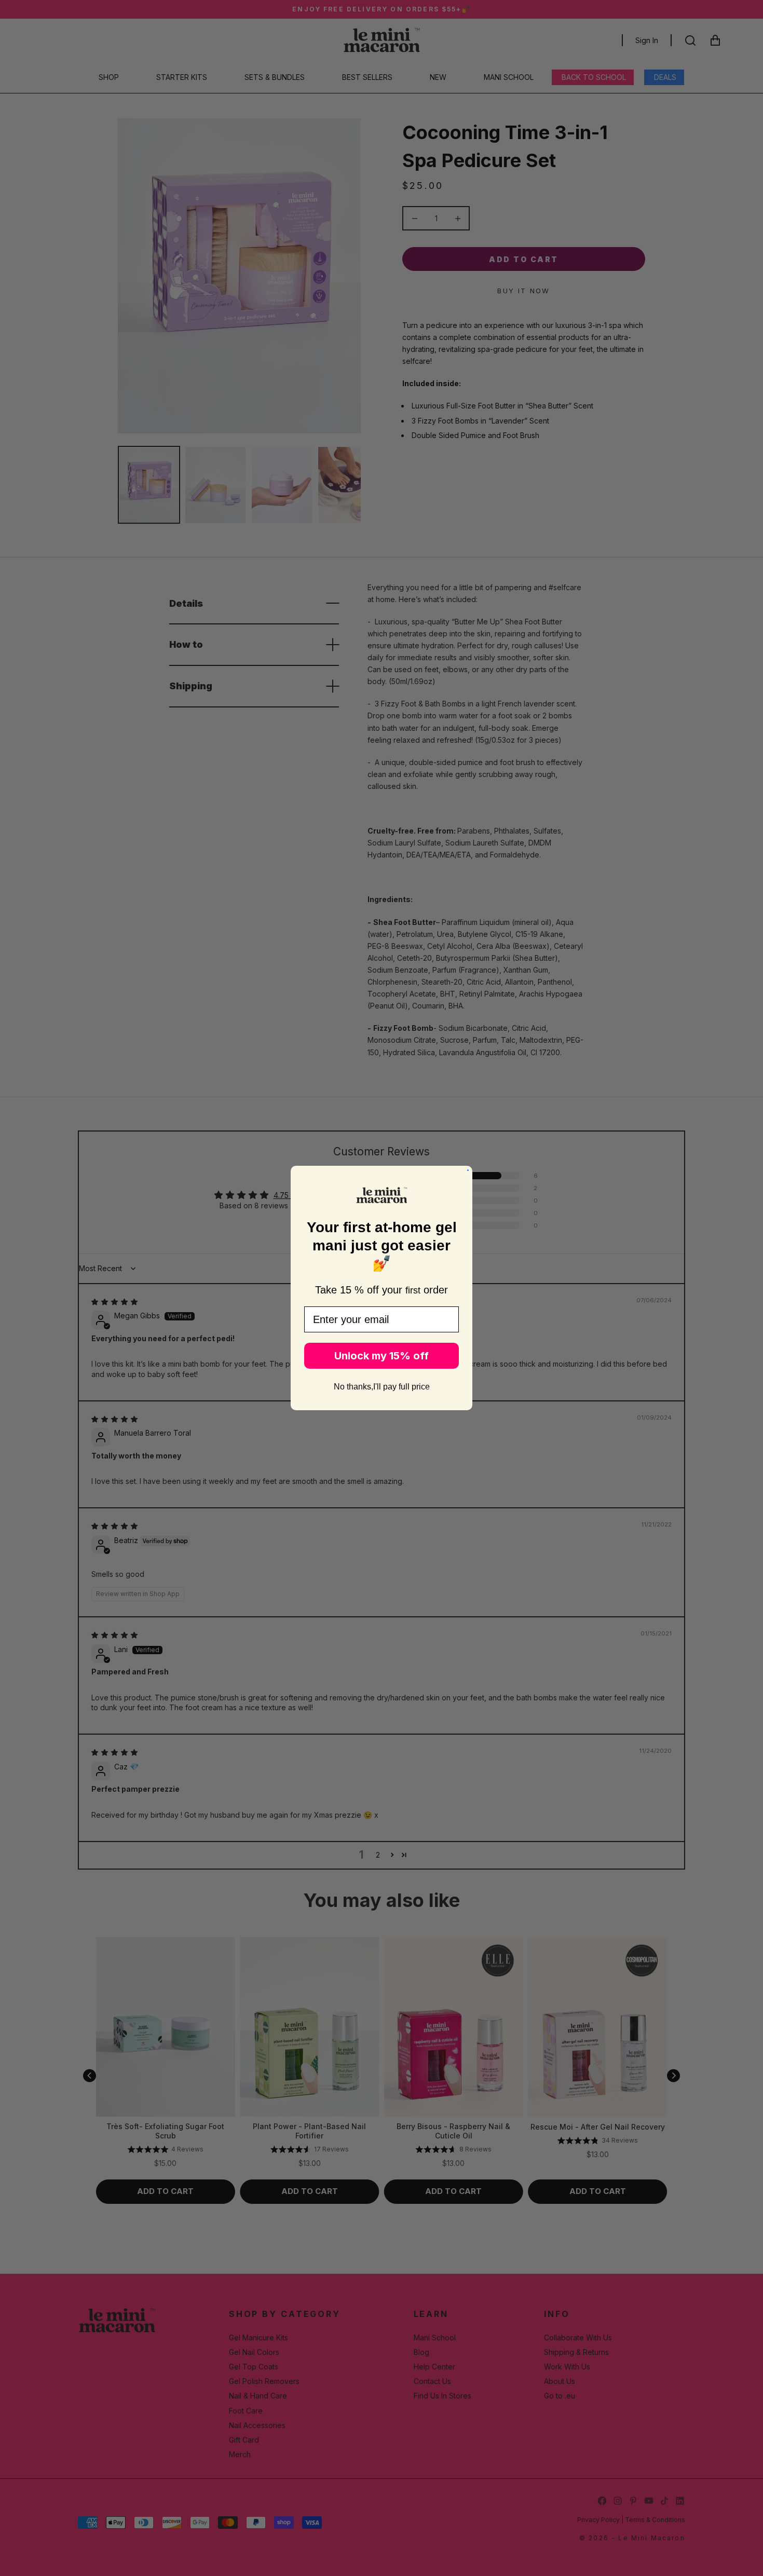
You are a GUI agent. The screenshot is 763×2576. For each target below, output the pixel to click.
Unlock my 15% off (382, 1356)
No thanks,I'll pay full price (382, 1387)
